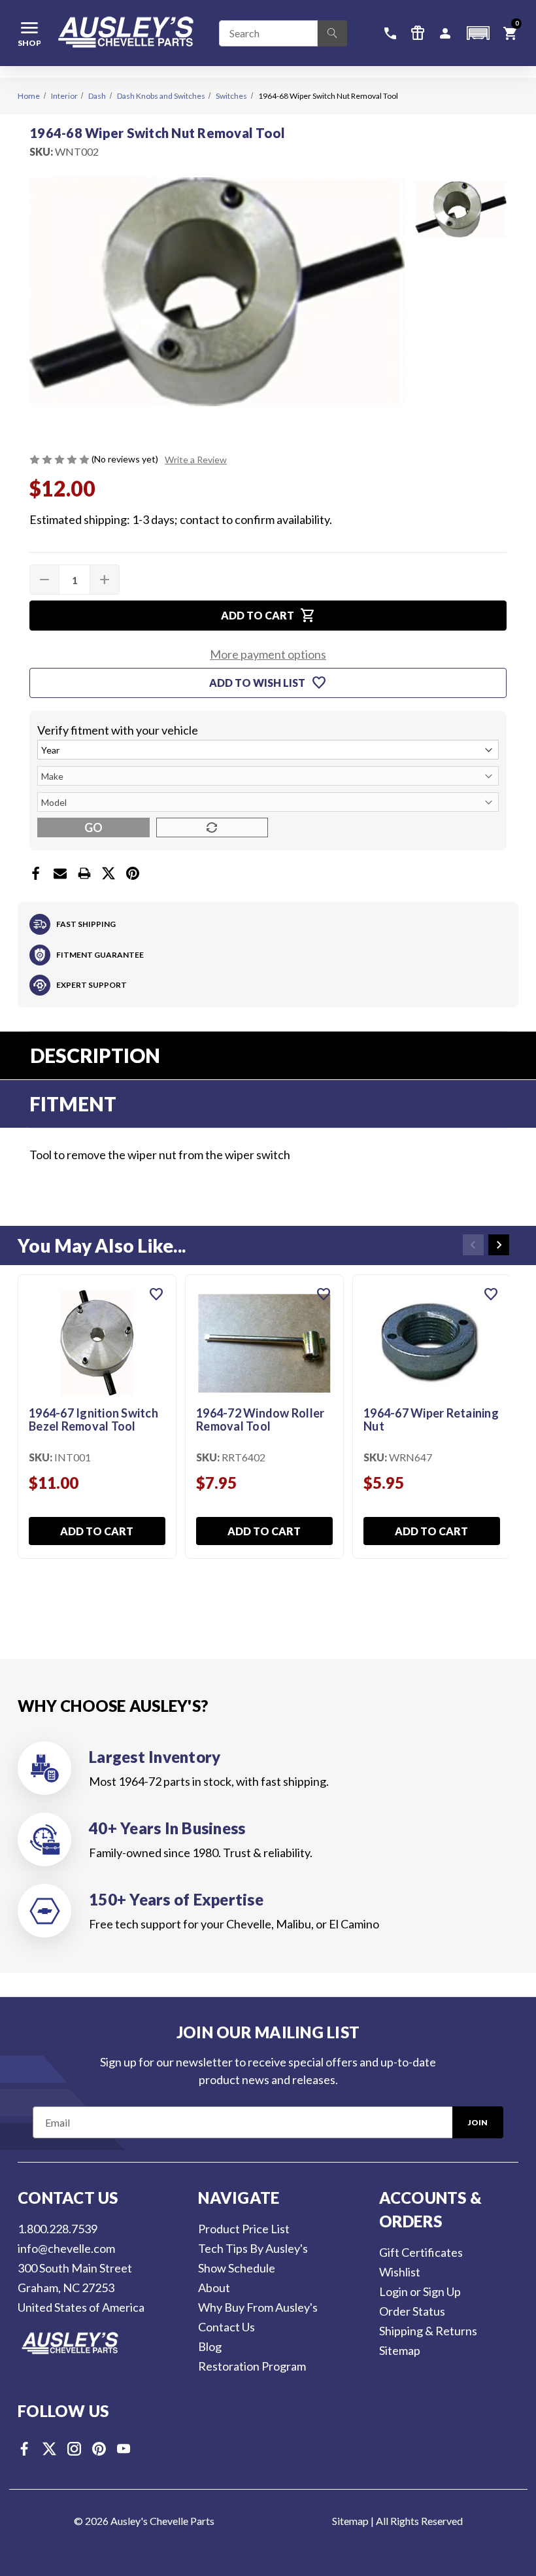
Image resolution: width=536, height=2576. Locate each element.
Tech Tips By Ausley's (253, 2248)
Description (95, 1055)
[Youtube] (124, 2449)
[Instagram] (74, 2449)
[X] (109, 873)
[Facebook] (36, 873)
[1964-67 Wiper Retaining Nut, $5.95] (432, 1343)
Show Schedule (237, 2268)
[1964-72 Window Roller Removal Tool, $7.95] (264, 1343)
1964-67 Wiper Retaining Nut (431, 1420)
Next (499, 1245)
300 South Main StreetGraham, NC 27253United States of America (81, 2288)
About (214, 2288)
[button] (478, 33)
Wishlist (400, 2272)
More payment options (268, 654)
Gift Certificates (421, 2252)
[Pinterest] (133, 873)
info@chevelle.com (66, 2248)
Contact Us (226, 2327)
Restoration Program (252, 2366)
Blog (210, 2346)
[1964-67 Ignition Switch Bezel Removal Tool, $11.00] (97, 1343)
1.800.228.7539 (58, 2229)
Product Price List (244, 2229)
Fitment (73, 1104)
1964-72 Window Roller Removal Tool (260, 1420)
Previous (473, 1245)
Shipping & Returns (428, 2331)
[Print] (84, 873)
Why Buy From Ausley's (258, 2307)
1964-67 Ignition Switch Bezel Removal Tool (93, 1420)
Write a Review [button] (196, 460)
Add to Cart (97, 1531)
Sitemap (400, 2350)
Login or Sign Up (420, 2291)
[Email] (60, 873)
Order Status (412, 2311)
